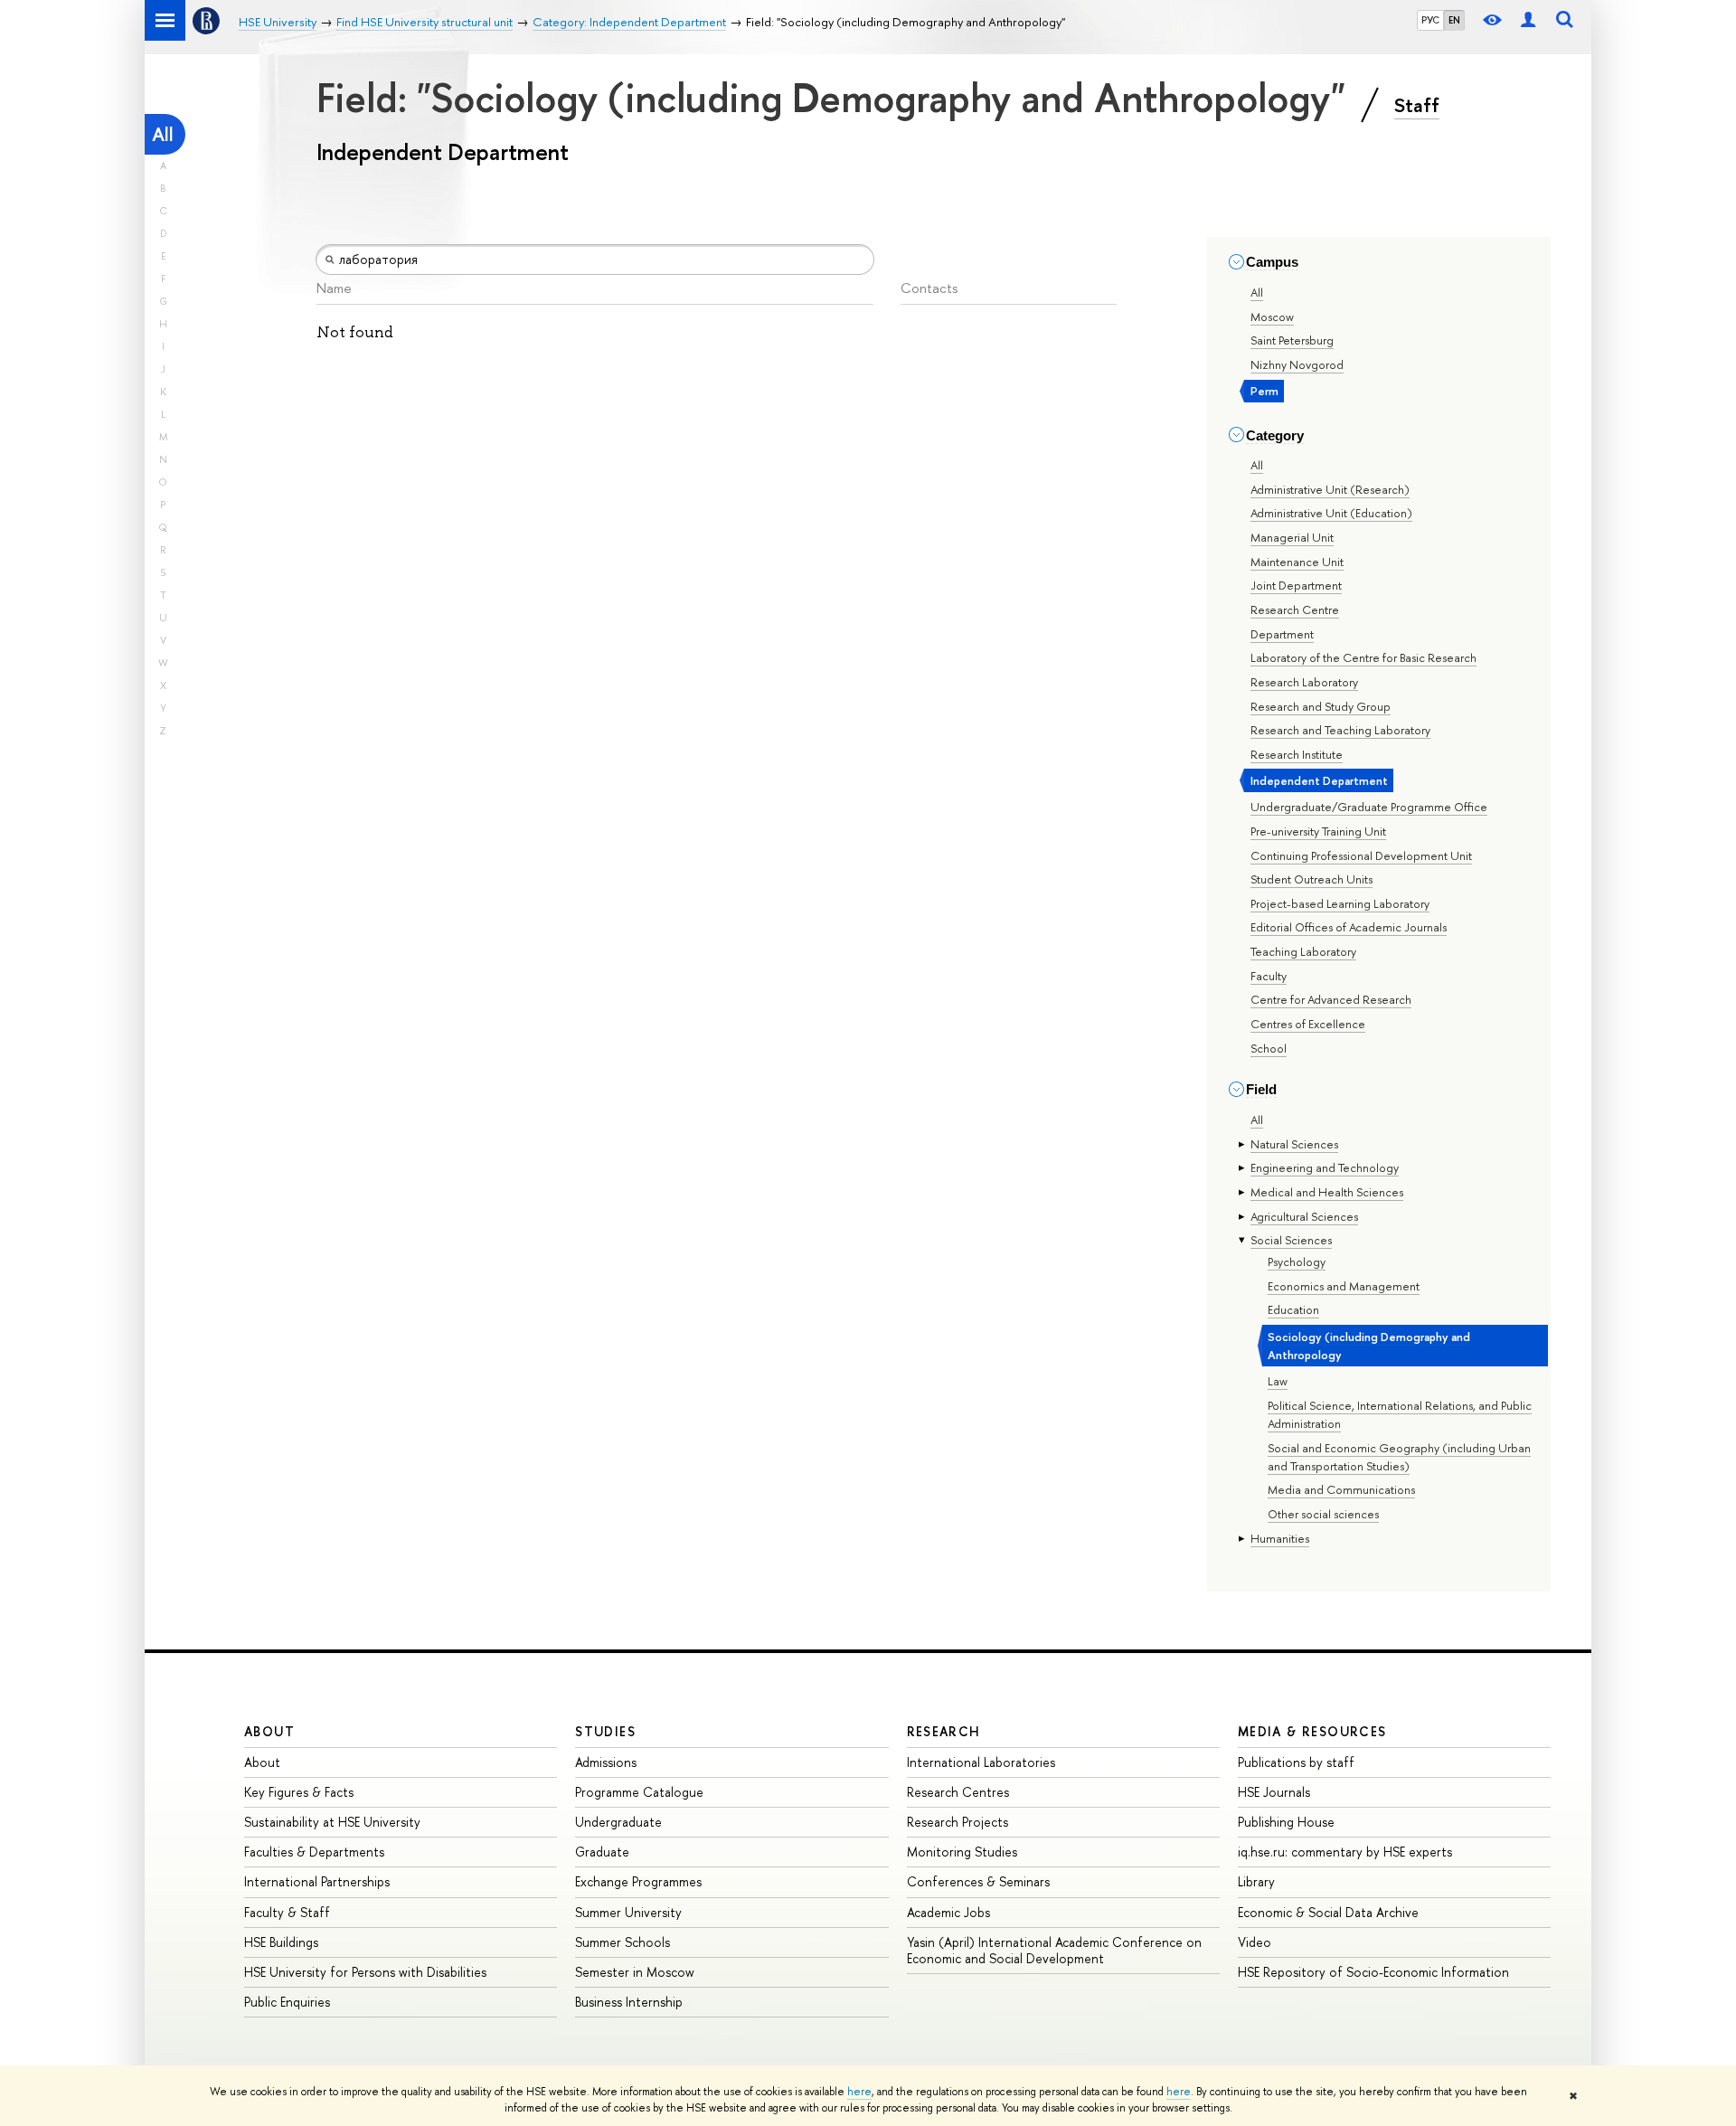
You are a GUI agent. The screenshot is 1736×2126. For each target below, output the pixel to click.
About (269, 1731)
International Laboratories (981, 1762)
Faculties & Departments (314, 1852)
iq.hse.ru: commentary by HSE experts (1345, 1852)
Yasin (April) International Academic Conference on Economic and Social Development (1054, 1950)
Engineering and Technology (1325, 1167)
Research (944, 1731)
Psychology (1297, 1261)
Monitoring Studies (962, 1852)
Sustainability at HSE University (332, 1822)
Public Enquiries (287, 2002)
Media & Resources (1312, 1731)
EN (1454, 20)
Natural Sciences (1294, 1144)
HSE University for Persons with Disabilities (365, 1972)
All (163, 134)
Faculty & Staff (287, 1912)
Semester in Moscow (635, 1972)
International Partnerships (317, 1881)
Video (1255, 1942)
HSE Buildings (281, 1942)
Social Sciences (1291, 1240)
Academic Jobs (948, 1912)
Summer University (628, 1912)
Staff (1417, 105)
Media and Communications (1341, 1489)
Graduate (602, 1852)
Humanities (1280, 1538)
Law (1278, 1381)
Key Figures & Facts (299, 1792)
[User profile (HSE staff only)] (1528, 20)
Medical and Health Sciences (1327, 1192)
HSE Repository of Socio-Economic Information (1373, 1972)
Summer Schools (623, 1942)
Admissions (606, 1762)
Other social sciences (1323, 1514)
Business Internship (629, 2002)
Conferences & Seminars (978, 1881)
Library (1256, 1881)
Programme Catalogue (639, 1792)
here (859, 2092)
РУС (1430, 20)
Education (1293, 1309)
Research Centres (958, 1792)
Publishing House (1286, 1822)
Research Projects (958, 1822)
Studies (605, 1731)
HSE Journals (1274, 1792)
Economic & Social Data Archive (1328, 1912)
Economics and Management (1344, 1286)
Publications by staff (1296, 1762)
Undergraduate (618, 1822)
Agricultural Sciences (1304, 1216)
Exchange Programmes (638, 1881)
